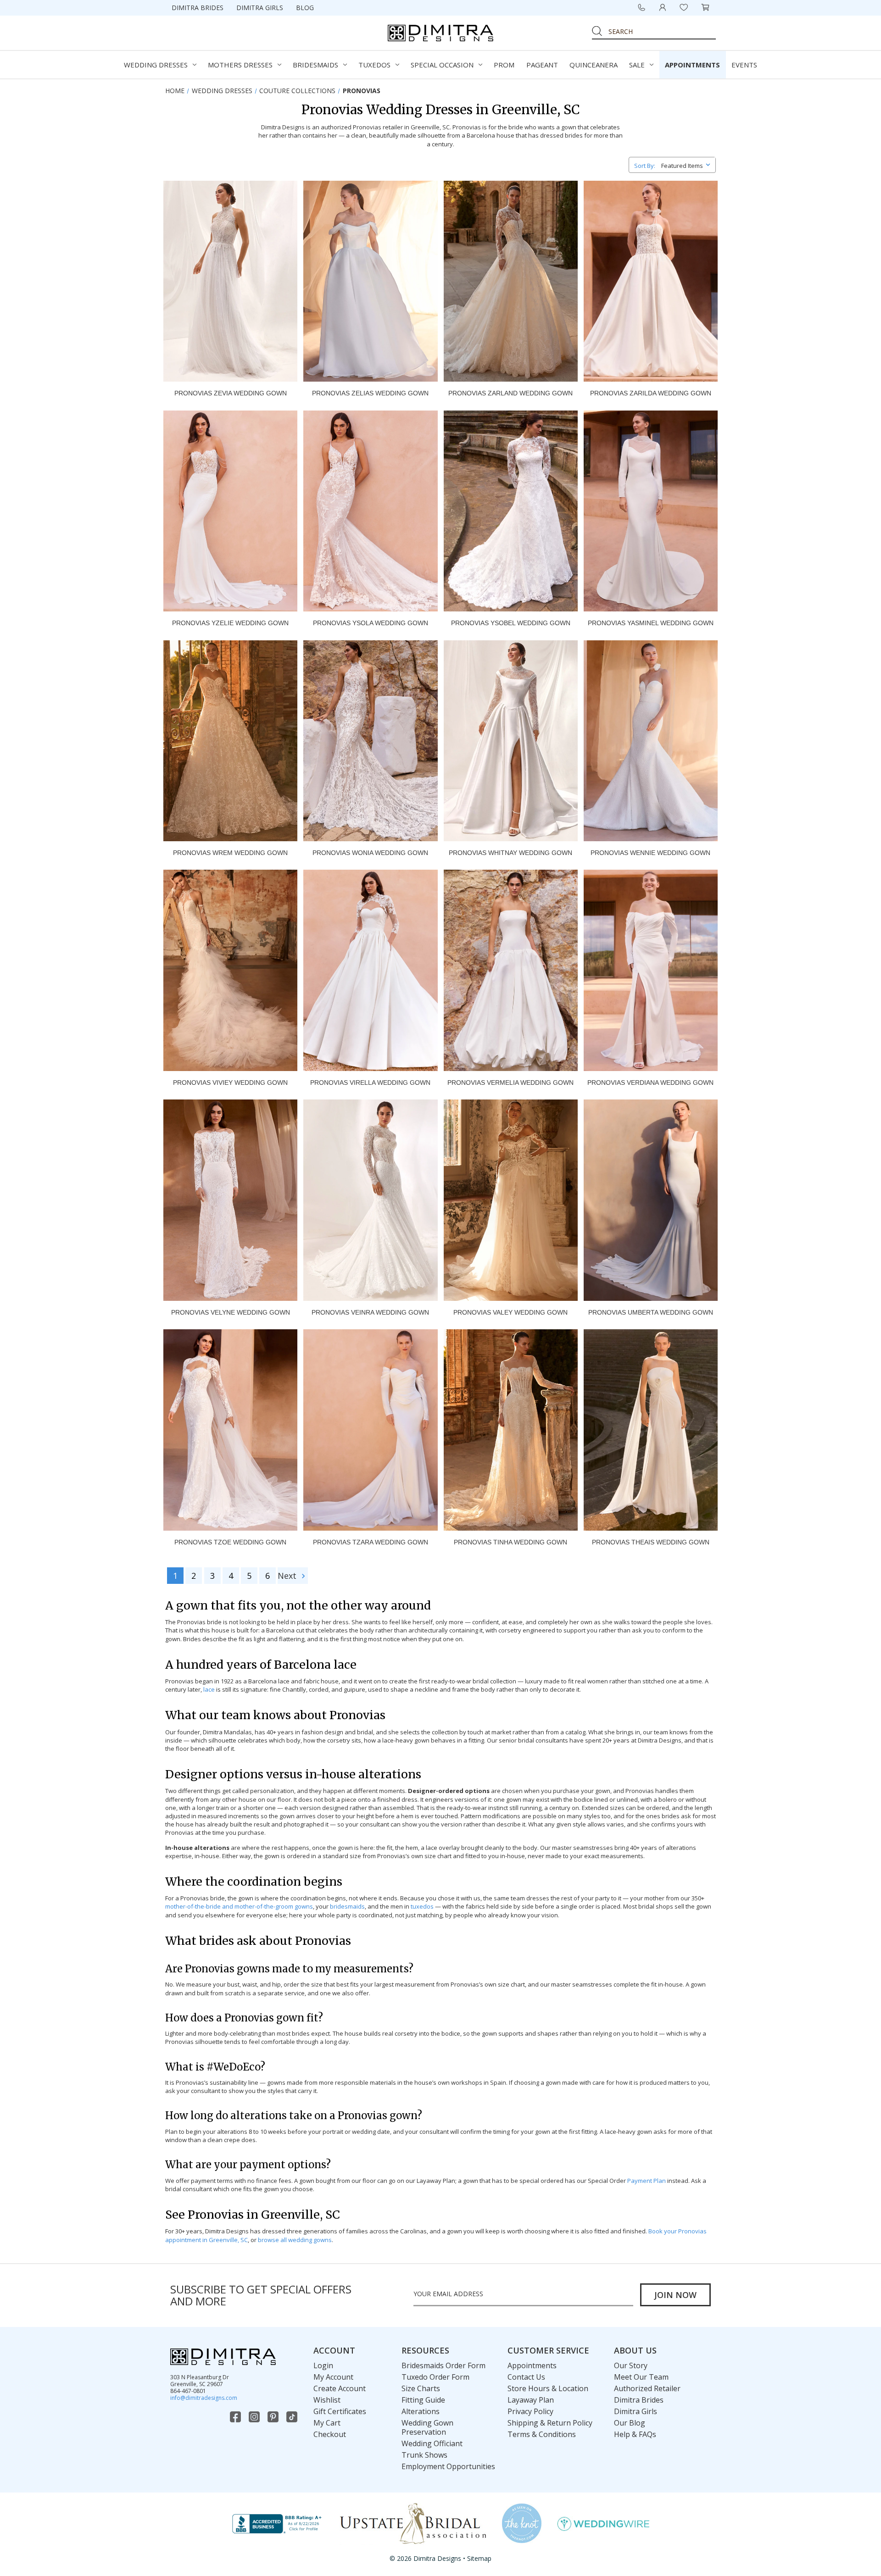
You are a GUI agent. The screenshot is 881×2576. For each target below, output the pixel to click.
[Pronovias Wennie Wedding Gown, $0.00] (651, 741)
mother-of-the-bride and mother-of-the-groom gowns (239, 1906)
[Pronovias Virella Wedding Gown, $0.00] (370, 970)
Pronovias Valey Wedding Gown (510, 1312)
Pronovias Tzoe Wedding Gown (230, 1542)
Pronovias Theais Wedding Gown (651, 1542)
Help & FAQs (635, 2434)
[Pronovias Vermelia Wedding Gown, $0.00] (511, 970)
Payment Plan (647, 2181)
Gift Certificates (340, 2411)
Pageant (542, 65)
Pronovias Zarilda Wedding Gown (651, 393)
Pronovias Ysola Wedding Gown (371, 623)
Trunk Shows (424, 2455)
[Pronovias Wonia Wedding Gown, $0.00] (370, 741)
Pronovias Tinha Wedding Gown (510, 1542)
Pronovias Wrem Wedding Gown (230, 853)
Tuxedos (374, 65)
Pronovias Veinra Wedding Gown (370, 1312)
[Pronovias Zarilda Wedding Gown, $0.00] (651, 281)
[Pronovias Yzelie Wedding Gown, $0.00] (230, 511)
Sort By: (645, 166)
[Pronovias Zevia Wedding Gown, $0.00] (230, 281)
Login (323, 2365)
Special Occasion (442, 65)
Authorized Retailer (647, 2388)
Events (744, 65)
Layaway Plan (531, 2400)
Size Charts (421, 2388)
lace (209, 1689)
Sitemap (479, 2558)
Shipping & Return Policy (550, 2423)
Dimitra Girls (260, 8)
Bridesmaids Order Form (443, 2365)
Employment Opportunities (448, 2466)
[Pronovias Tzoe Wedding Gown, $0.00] (230, 1430)
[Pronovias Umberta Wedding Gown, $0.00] (651, 1200)
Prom (504, 65)
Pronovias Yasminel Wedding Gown (651, 623)
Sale (637, 65)
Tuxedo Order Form (435, 2377)
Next (288, 1576)
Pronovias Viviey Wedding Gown (230, 1083)
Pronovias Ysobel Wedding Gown (511, 623)
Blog (305, 8)
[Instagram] (255, 2417)
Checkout (330, 2434)
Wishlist (327, 2400)
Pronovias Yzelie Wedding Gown (230, 623)
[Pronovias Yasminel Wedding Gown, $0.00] (651, 511)
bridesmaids (347, 1906)
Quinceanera (594, 65)
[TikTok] (293, 2417)
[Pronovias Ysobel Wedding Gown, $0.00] (511, 511)
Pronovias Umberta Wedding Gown (651, 1312)
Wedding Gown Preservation (427, 2427)
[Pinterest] (274, 2417)
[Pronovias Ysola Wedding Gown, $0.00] (370, 511)
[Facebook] (236, 2417)
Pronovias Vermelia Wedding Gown (510, 1083)
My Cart (327, 2423)
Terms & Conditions (542, 2434)
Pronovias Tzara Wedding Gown (371, 1542)
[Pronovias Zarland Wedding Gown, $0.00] (511, 281)
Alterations (421, 2411)
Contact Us (526, 2377)
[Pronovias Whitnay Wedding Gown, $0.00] (511, 741)
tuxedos (422, 1906)
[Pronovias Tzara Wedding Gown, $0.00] (370, 1430)
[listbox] (688, 164)
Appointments (692, 65)
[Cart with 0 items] (705, 7)
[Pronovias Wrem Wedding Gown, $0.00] (230, 741)
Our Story (631, 2365)
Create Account (340, 2388)
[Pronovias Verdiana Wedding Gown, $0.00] (651, 970)
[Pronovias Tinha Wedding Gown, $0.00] (511, 1430)
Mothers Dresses (240, 65)
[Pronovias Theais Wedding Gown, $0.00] (651, 1430)
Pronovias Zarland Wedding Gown (510, 393)
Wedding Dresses (156, 65)
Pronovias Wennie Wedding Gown (650, 853)
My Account (333, 2377)
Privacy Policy (530, 2411)
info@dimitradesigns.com (204, 2398)
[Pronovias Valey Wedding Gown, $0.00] (511, 1200)
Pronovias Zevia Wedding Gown (231, 393)
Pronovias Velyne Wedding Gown (231, 1312)
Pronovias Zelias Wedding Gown (370, 393)
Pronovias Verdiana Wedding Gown (650, 1083)
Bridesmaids (315, 65)
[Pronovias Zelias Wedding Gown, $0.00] (370, 281)
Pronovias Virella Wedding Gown (370, 1083)
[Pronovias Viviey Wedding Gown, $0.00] (230, 970)
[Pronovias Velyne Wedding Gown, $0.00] (230, 1200)
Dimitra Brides (198, 8)
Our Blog (630, 2423)
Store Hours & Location (548, 2388)
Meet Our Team (641, 2377)
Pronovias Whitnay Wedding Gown (510, 853)
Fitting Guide (423, 2400)
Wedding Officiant (432, 2443)
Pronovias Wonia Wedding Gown (370, 853)
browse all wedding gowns (295, 2240)
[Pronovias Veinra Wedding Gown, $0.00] (370, 1200)
